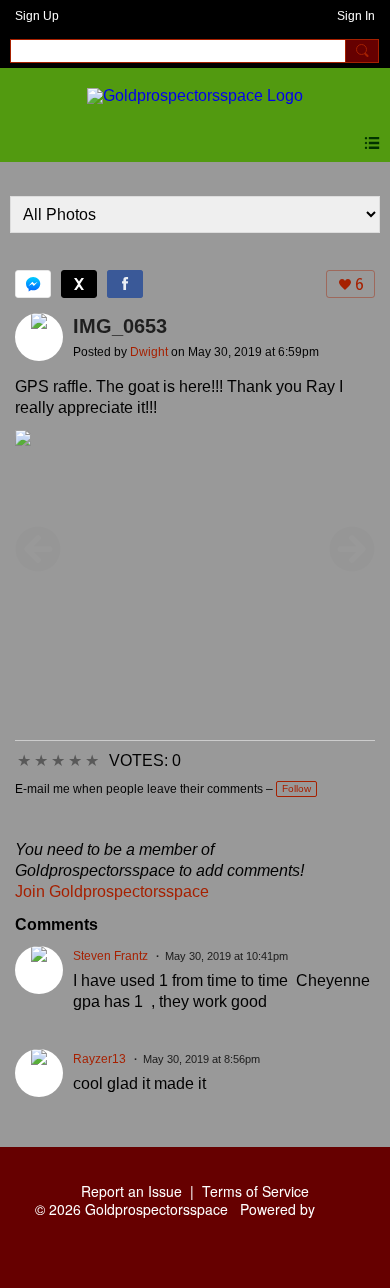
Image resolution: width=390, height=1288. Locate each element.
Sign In (356, 16)
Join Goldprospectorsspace (112, 891)
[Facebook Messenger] (33, 284)
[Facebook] (125, 284)
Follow (296, 788)
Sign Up (37, 16)
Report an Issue (131, 1191)
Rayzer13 (99, 1059)
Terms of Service (255, 1191)
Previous (38, 549)
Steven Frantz (110, 956)
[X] (79, 284)
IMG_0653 (120, 326)
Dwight (149, 352)
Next (352, 549)
